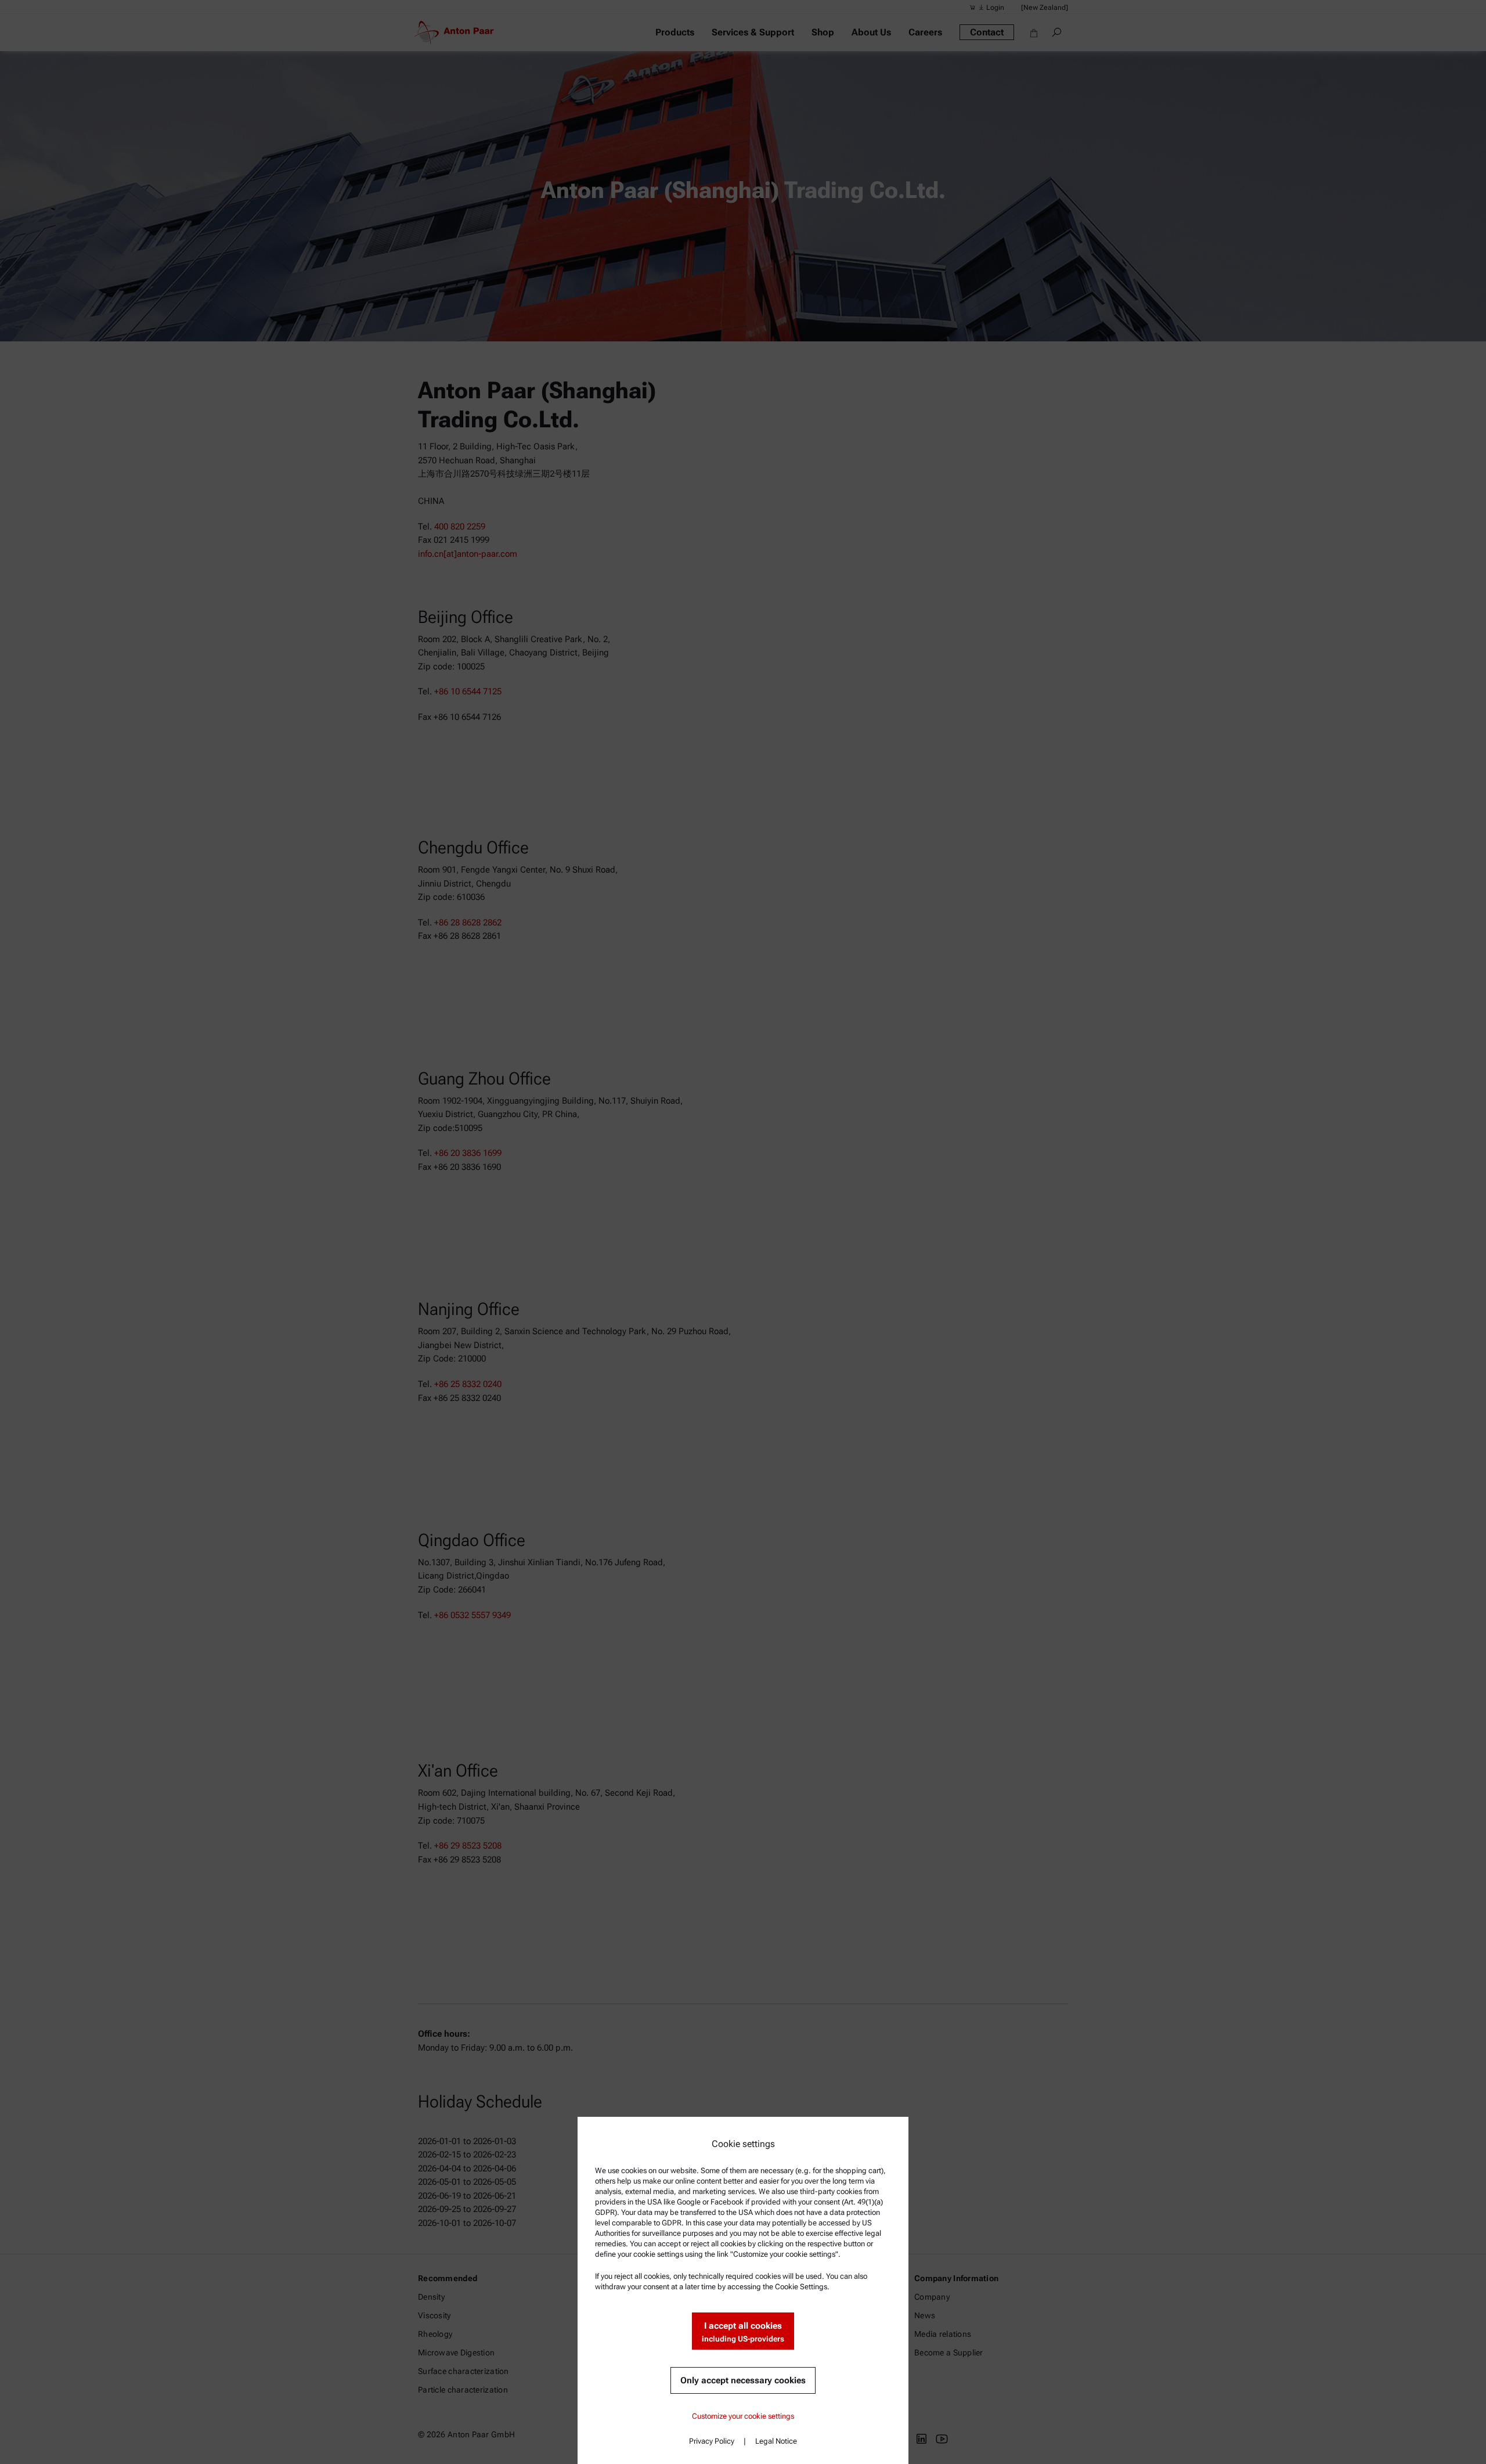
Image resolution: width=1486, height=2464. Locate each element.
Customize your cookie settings (743, 2416)
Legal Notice (776, 2441)
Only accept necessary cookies (743, 2380)
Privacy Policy (712, 2441)
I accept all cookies (743, 2332)
